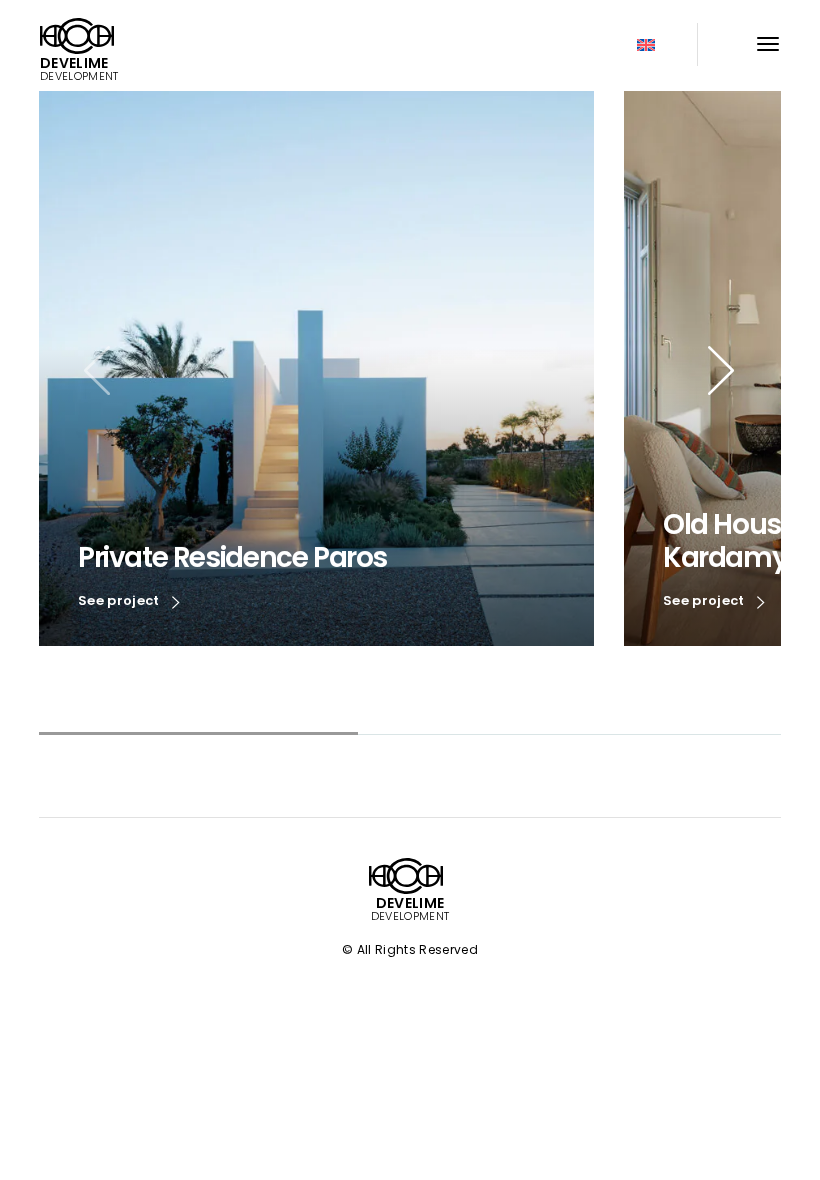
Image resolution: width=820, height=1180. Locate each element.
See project (120, 600)
